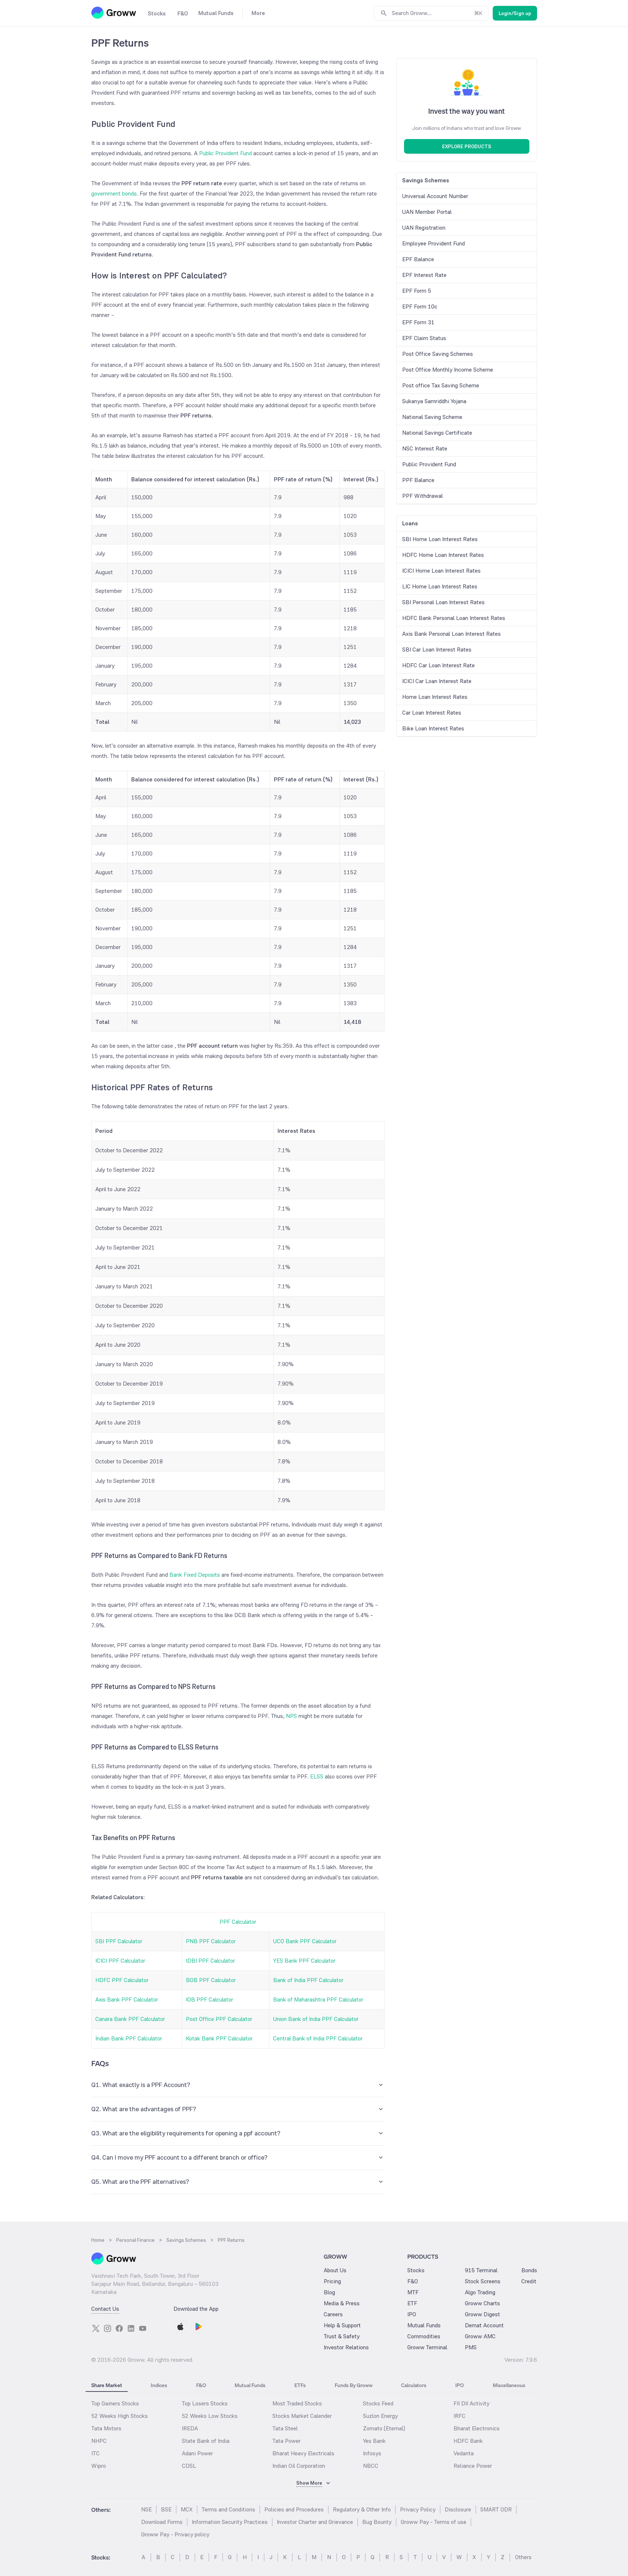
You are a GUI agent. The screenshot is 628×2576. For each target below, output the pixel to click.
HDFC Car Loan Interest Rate (438, 665)
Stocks (416, 2270)
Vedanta (464, 2453)
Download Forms (162, 2522)
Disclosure (458, 2509)
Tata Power (287, 2441)
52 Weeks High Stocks (120, 2416)
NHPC (99, 2441)
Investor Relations (346, 2347)
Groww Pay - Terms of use (434, 2522)
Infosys (372, 2453)
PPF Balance (418, 480)
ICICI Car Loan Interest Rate (437, 681)
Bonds (529, 2270)
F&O (413, 2281)
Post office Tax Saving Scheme (441, 385)
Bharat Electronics (477, 2428)
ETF (412, 2303)
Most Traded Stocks (297, 2403)
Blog (329, 2292)
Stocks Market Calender (302, 2416)
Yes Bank (374, 2441)
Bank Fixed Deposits (195, 1575)
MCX (187, 2509)
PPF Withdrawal (423, 496)
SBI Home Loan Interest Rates (440, 539)
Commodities (424, 2336)
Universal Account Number (435, 196)
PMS (471, 2347)
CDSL (189, 2466)
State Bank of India (206, 2441)
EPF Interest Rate (424, 275)
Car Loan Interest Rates (432, 713)
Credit (529, 2281)
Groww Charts (482, 2303)
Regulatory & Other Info (362, 2509)
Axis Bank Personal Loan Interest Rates (451, 634)
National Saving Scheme (432, 417)
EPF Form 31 (418, 322)
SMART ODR (496, 2509)
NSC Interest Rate (425, 448)
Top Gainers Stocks (115, 2403)
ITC (96, 2453)
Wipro (99, 2466)
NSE (146, 2509)
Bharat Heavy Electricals (303, 2453)
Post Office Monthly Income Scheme (448, 370)
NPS (291, 1716)
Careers (333, 2314)
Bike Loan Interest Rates (433, 728)
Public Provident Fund (225, 153)
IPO (412, 2314)
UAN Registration (424, 228)
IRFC (460, 2416)
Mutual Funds (424, 2325)
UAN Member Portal (427, 212)
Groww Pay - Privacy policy (175, 2534)
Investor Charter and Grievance (315, 2522)
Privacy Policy (418, 2509)
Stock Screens (483, 2281)
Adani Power (197, 2453)
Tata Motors (106, 2428)
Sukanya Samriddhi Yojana (434, 401)
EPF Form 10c (420, 307)
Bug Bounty (377, 2522)
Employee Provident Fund (434, 243)
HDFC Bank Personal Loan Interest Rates (454, 618)
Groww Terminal (427, 2347)
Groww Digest (482, 2314)
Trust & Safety (342, 2336)
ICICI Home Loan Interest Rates (441, 571)
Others (523, 2557)
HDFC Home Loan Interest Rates (443, 555)
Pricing (332, 2281)
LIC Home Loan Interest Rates (440, 586)
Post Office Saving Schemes (438, 354)
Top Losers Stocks (205, 2403)
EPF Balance (418, 259)
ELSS (317, 1776)
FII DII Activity (471, 2403)
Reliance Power (473, 2466)
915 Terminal (481, 2270)
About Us (335, 2270)
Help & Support (342, 2325)
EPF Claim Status (424, 338)
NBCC (371, 2466)
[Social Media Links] (96, 2328)
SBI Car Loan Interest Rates (437, 650)
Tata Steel (285, 2428)
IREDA (190, 2428)
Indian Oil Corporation (299, 2466)
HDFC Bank (468, 2441)
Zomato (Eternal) (384, 2428)
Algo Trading (480, 2292)
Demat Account (484, 2325)
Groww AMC (480, 2336)
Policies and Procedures (294, 2509)
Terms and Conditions (228, 2509)
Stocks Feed (378, 2403)
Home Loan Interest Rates (435, 697)
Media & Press (342, 2303)
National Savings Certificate (437, 433)
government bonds (114, 194)
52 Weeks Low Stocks (210, 2416)
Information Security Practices (230, 2522)
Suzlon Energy (380, 2416)
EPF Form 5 (417, 291)
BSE (166, 2509)
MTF (413, 2292)
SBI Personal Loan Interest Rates (443, 602)
